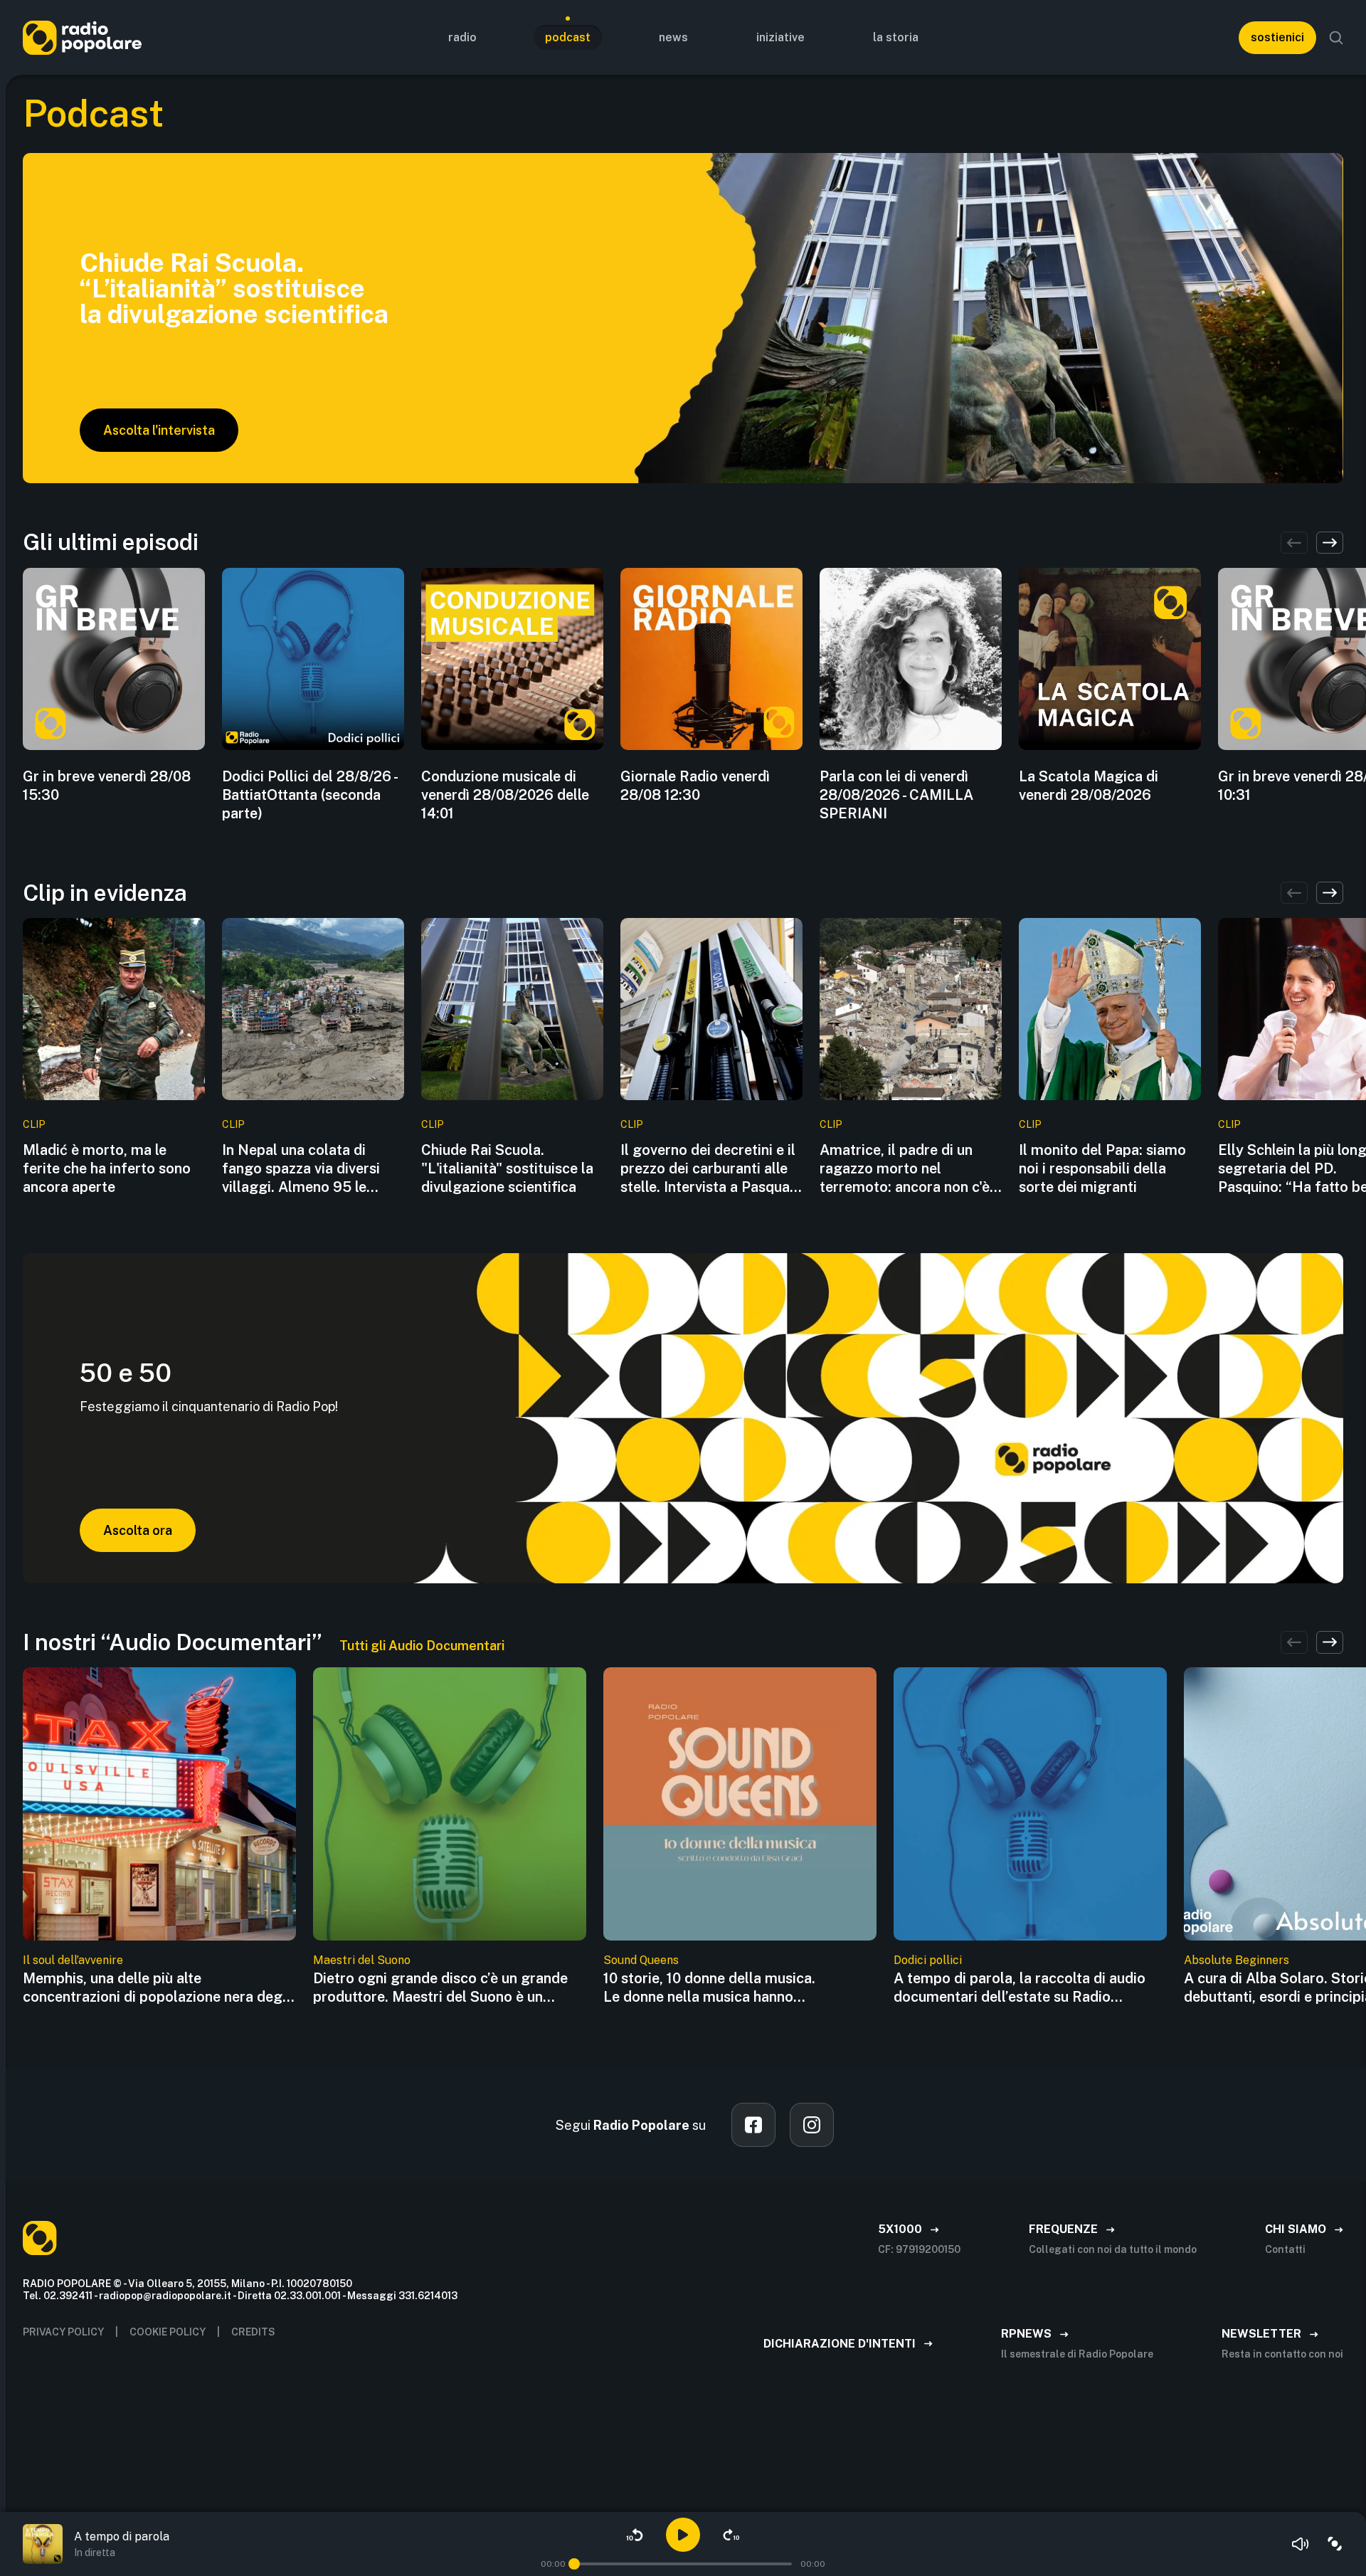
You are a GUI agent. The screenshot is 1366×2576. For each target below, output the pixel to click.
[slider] (574, 2564)
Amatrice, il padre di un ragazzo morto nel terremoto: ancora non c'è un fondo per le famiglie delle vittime (905, 1169)
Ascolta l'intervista (159, 430)
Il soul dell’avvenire (73, 1960)
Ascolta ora (138, 1530)
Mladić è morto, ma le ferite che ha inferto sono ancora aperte (107, 1168)
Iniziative (780, 37)
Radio (462, 37)
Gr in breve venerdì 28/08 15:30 (107, 786)
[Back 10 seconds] (635, 2535)
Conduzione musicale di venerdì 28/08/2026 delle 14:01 (505, 795)
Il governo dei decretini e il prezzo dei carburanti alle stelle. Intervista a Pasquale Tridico (711, 1169)
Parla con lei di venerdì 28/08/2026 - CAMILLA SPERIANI (896, 795)
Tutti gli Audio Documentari (422, 1646)
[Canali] (1335, 2544)
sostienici (1277, 37)
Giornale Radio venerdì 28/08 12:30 (695, 786)
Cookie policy (168, 2332)
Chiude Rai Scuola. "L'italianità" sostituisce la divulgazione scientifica (507, 1168)
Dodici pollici (928, 1960)
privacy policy (63, 2332)
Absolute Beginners (1237, 1960)
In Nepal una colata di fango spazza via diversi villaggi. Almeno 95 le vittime (301, 1169)
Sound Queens (641, 1960)
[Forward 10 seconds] (731, 2535)
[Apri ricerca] (1336, 38)
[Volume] (1301, 2544)
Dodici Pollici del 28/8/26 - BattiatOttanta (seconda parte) (309, 795)
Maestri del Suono (362, 1960)
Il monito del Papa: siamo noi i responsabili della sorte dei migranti (1102, 1168)
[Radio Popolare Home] (82, 37)
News (673, 37)
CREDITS (253, 2332)
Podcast (568, 37)
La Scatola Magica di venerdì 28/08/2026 (1089, 786)
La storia (896, 37)
